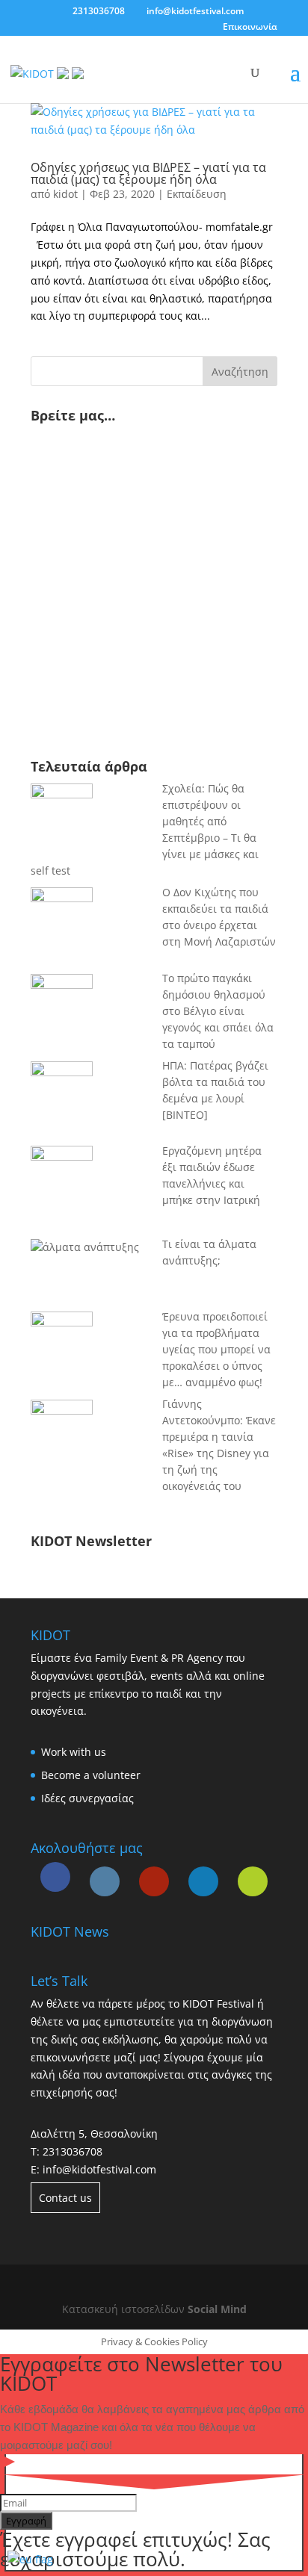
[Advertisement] (135, 627)
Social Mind (217, 2309)
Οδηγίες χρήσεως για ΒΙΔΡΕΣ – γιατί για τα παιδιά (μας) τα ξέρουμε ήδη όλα (148, 173)
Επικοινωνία (250, 27)
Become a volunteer (91, 1775)
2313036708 (73, 2151)
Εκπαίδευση (197, 194)
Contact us (65, 2198)
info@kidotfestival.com (99, 2169)
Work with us (74, 1752)
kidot (65, 194)
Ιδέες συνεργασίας (87, 1798)
